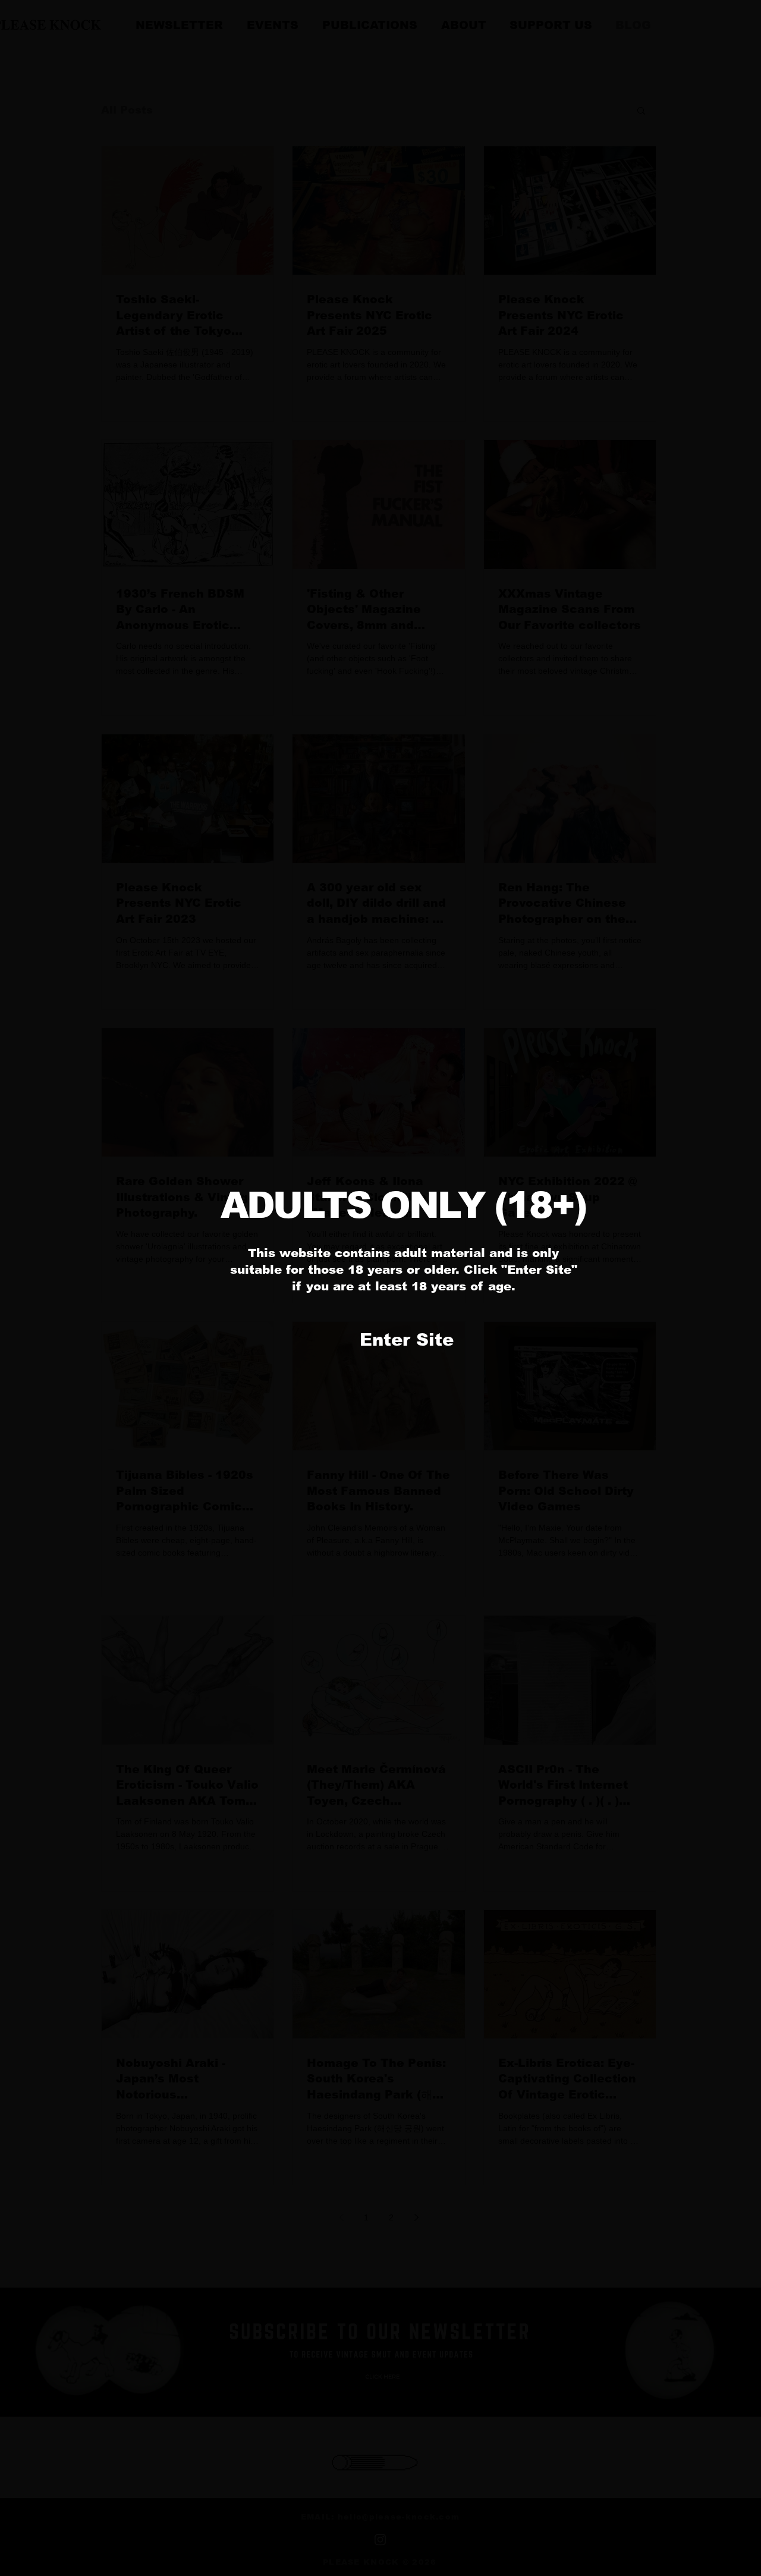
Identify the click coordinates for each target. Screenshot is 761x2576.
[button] (406, 1340)
